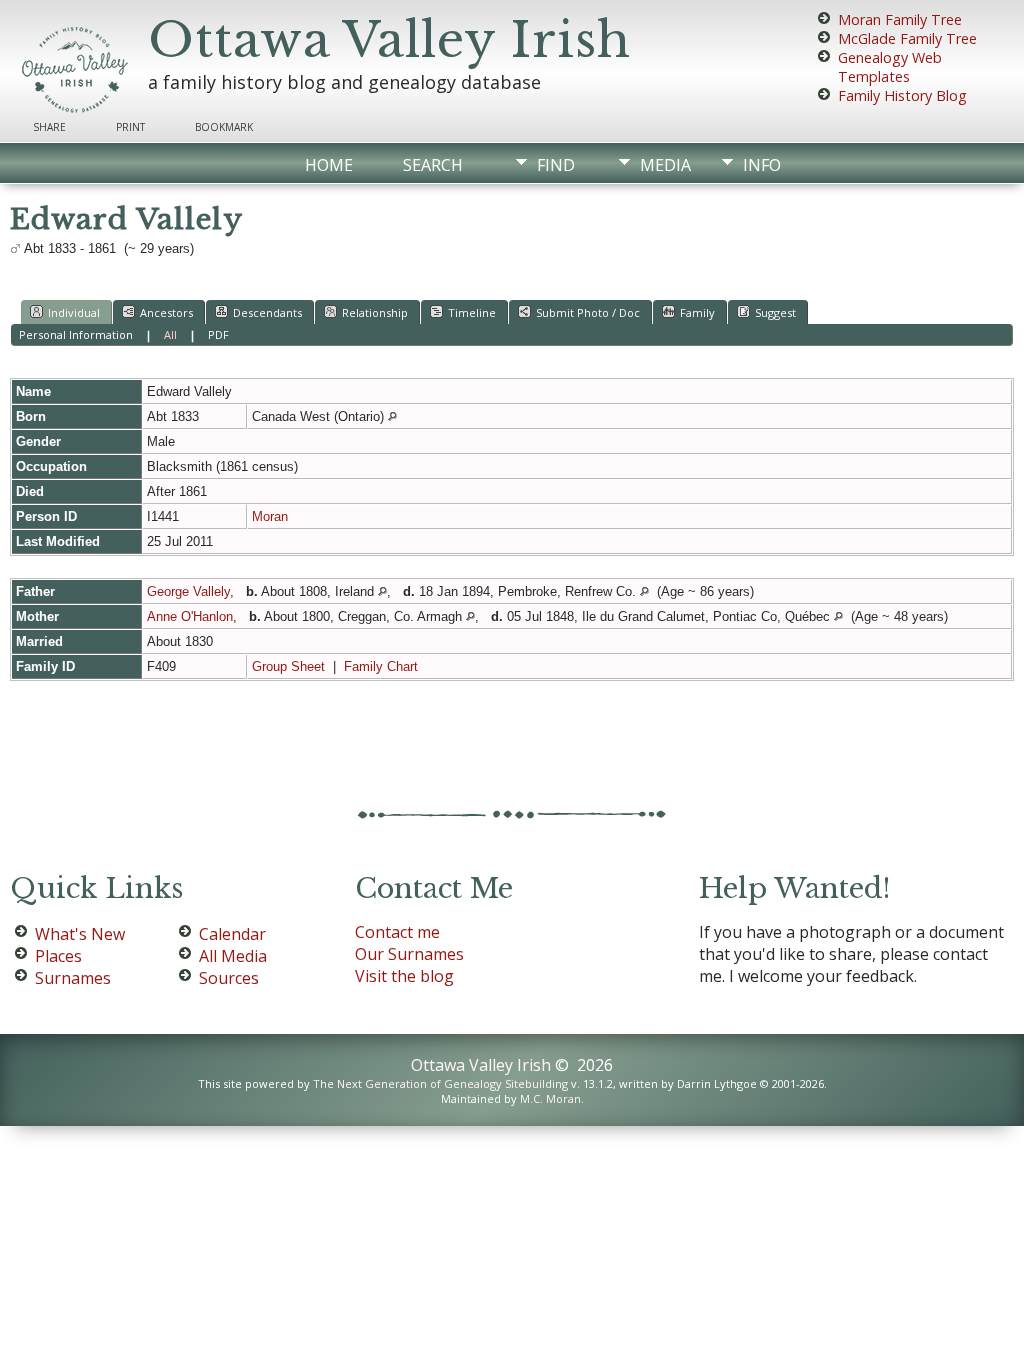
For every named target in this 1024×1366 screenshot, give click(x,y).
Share (49, 127)
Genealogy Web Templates (890, 67)
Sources (229, 978)
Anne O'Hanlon (190, 616)
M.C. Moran (550, 1098)
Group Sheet (288, 666)
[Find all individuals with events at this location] (392, 416)
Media (665, 165)
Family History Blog (902, 95)
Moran (270, 516)
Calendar (232, 934)
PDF (218, 334)
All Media (233, 956)
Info (762, 165)
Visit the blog (404, 976)
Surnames (73, 978)
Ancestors (166, 312)
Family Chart (381, 666)
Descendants (267, 312)
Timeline (472, 312)
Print (130, 127)
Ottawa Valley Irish (389, 40)
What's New (80, 934)
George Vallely (188, 591)
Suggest (775, 312)
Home (329, 165)
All (170, 334)
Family (697, 312)
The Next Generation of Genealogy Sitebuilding (440, 1083)
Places (58, 956)
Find (556, 165)
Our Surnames (409, 954)
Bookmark (224, 127)
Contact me (397, 932)
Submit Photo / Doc (588, 312)
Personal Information (76, 334)
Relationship (375, 312)
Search (433, 165)
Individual (74, 312)
